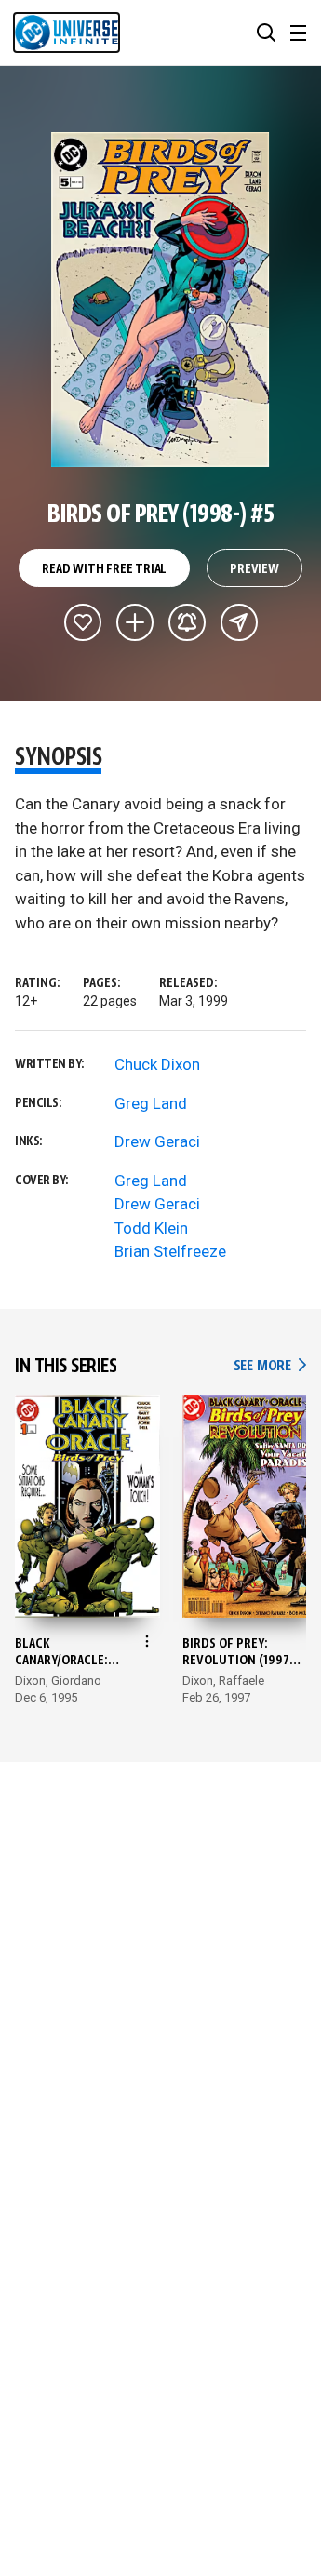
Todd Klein (151, 1228)
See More (270, 1366)
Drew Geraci (157, 1141)
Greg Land (151, 1103)
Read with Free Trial (104, 569)
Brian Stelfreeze (170, 1251)
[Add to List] (135, 622)
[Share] (239, 622)
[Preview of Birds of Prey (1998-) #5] (161, 300)
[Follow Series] (187, 622)
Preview (255, 569)
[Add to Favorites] (83, 622)
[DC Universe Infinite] (67, 33)
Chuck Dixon (157, 1064)
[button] (266, 33)
